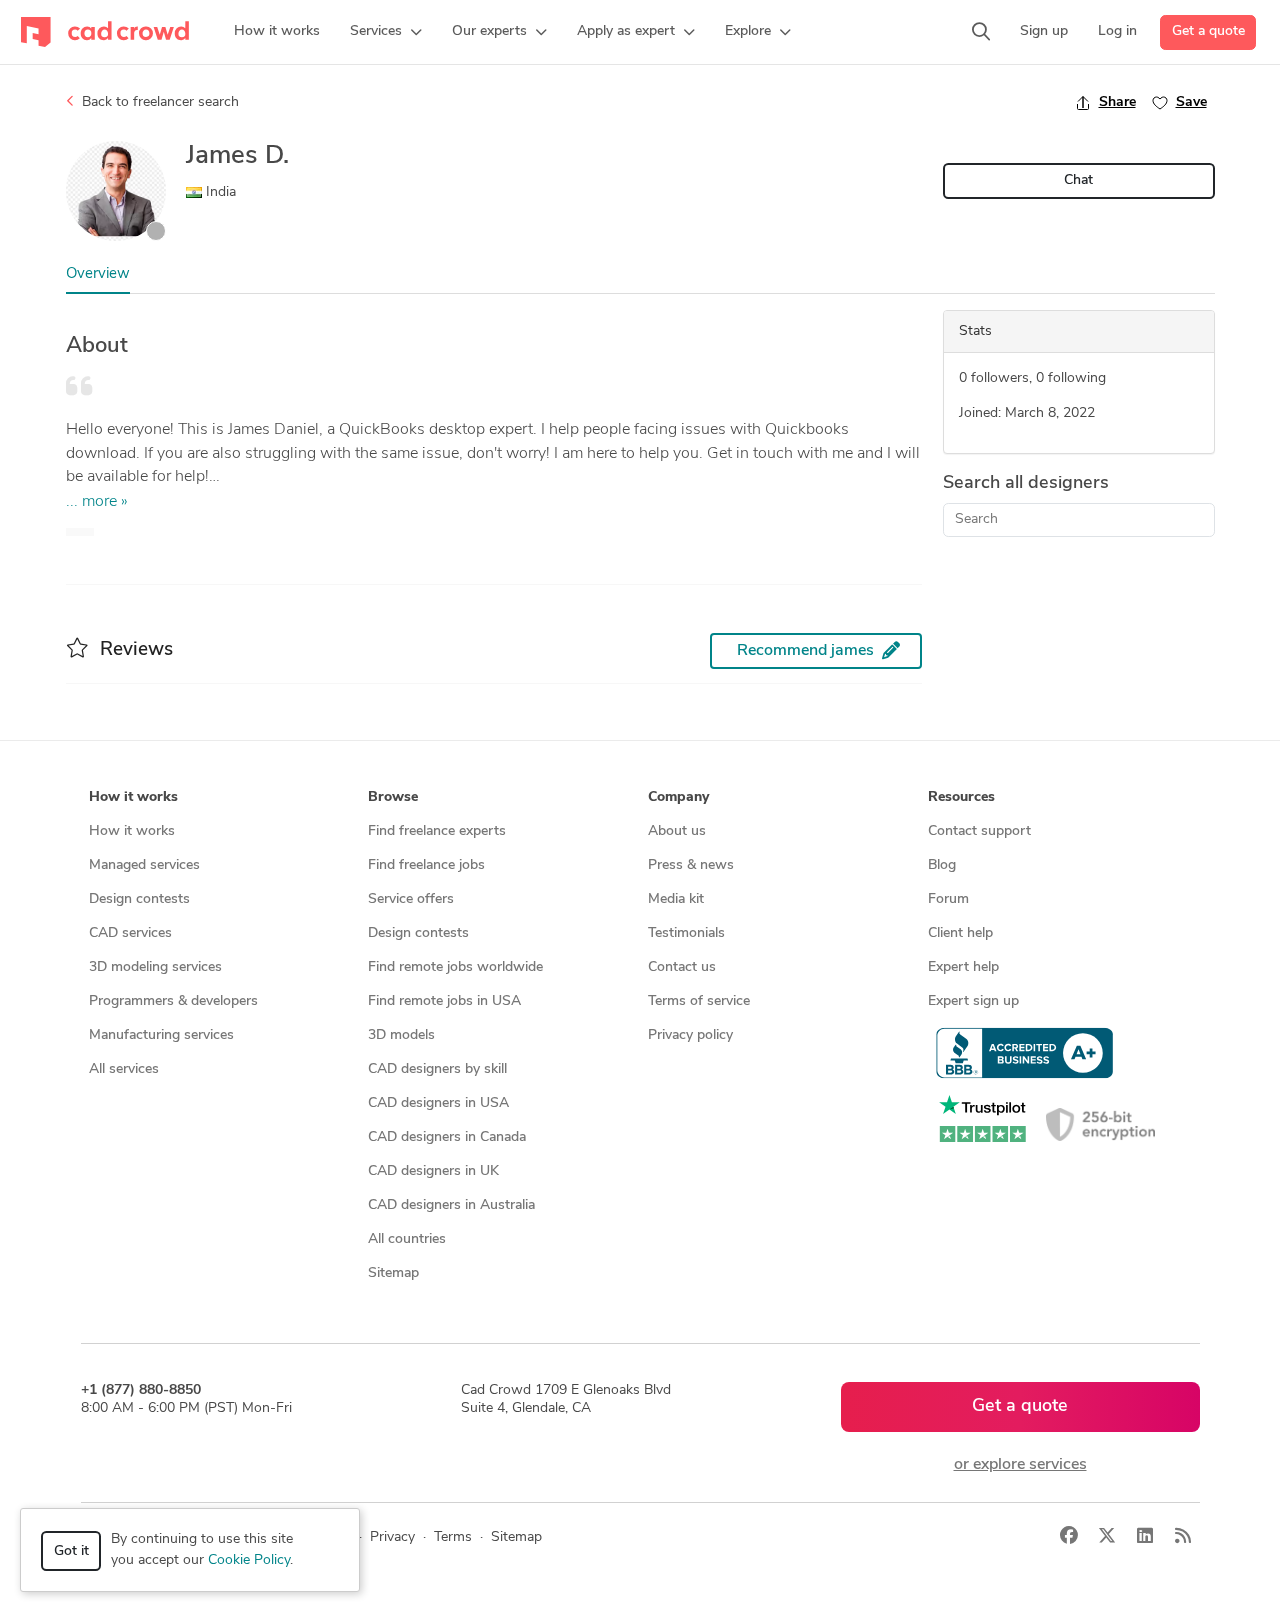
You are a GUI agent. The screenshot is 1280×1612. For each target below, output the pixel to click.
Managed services (144, 865)
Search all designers (1026, 484)
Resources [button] (961, 797)
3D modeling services (155, 967)
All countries (407, 1239)
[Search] (981, 32)
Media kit (676, 899)
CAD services (130, 933)
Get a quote (1208, 31)
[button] (386, 32)
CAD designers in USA (438, 1103)
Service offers (411, 899)
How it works (132, 831)
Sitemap (393, 1273)
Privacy (392, 1537)
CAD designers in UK (433, 1171)
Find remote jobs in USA (444, 1001)
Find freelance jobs (426, 865)
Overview (98, 274)
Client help (960, 933)
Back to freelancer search (158, 102)
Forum (948, 899)
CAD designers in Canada (447, 1137)
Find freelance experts (437, 831)
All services (124, 1069)
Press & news (691, 865)
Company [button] (678, 797)
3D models (401, 1035)
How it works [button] (133, 797)
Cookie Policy (249, 1560)
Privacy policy (690, 1035)
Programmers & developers (173, 1001)
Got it (71, 1551)
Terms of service (699, 1001)
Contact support (979, 831)
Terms (453, 1537)
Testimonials (686, 933)
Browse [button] (393, 797)
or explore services (1020, 1465)
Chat (1078, 180)
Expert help (963, 967)
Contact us (682, 967)
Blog (942, 865)
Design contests (139, 899)
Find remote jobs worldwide (455, 967)
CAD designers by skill (437, 1069)
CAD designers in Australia (451, 1205)
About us (677, 831)
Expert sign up (973, 1001)
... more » (97, 502)
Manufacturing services (161, 1035)
